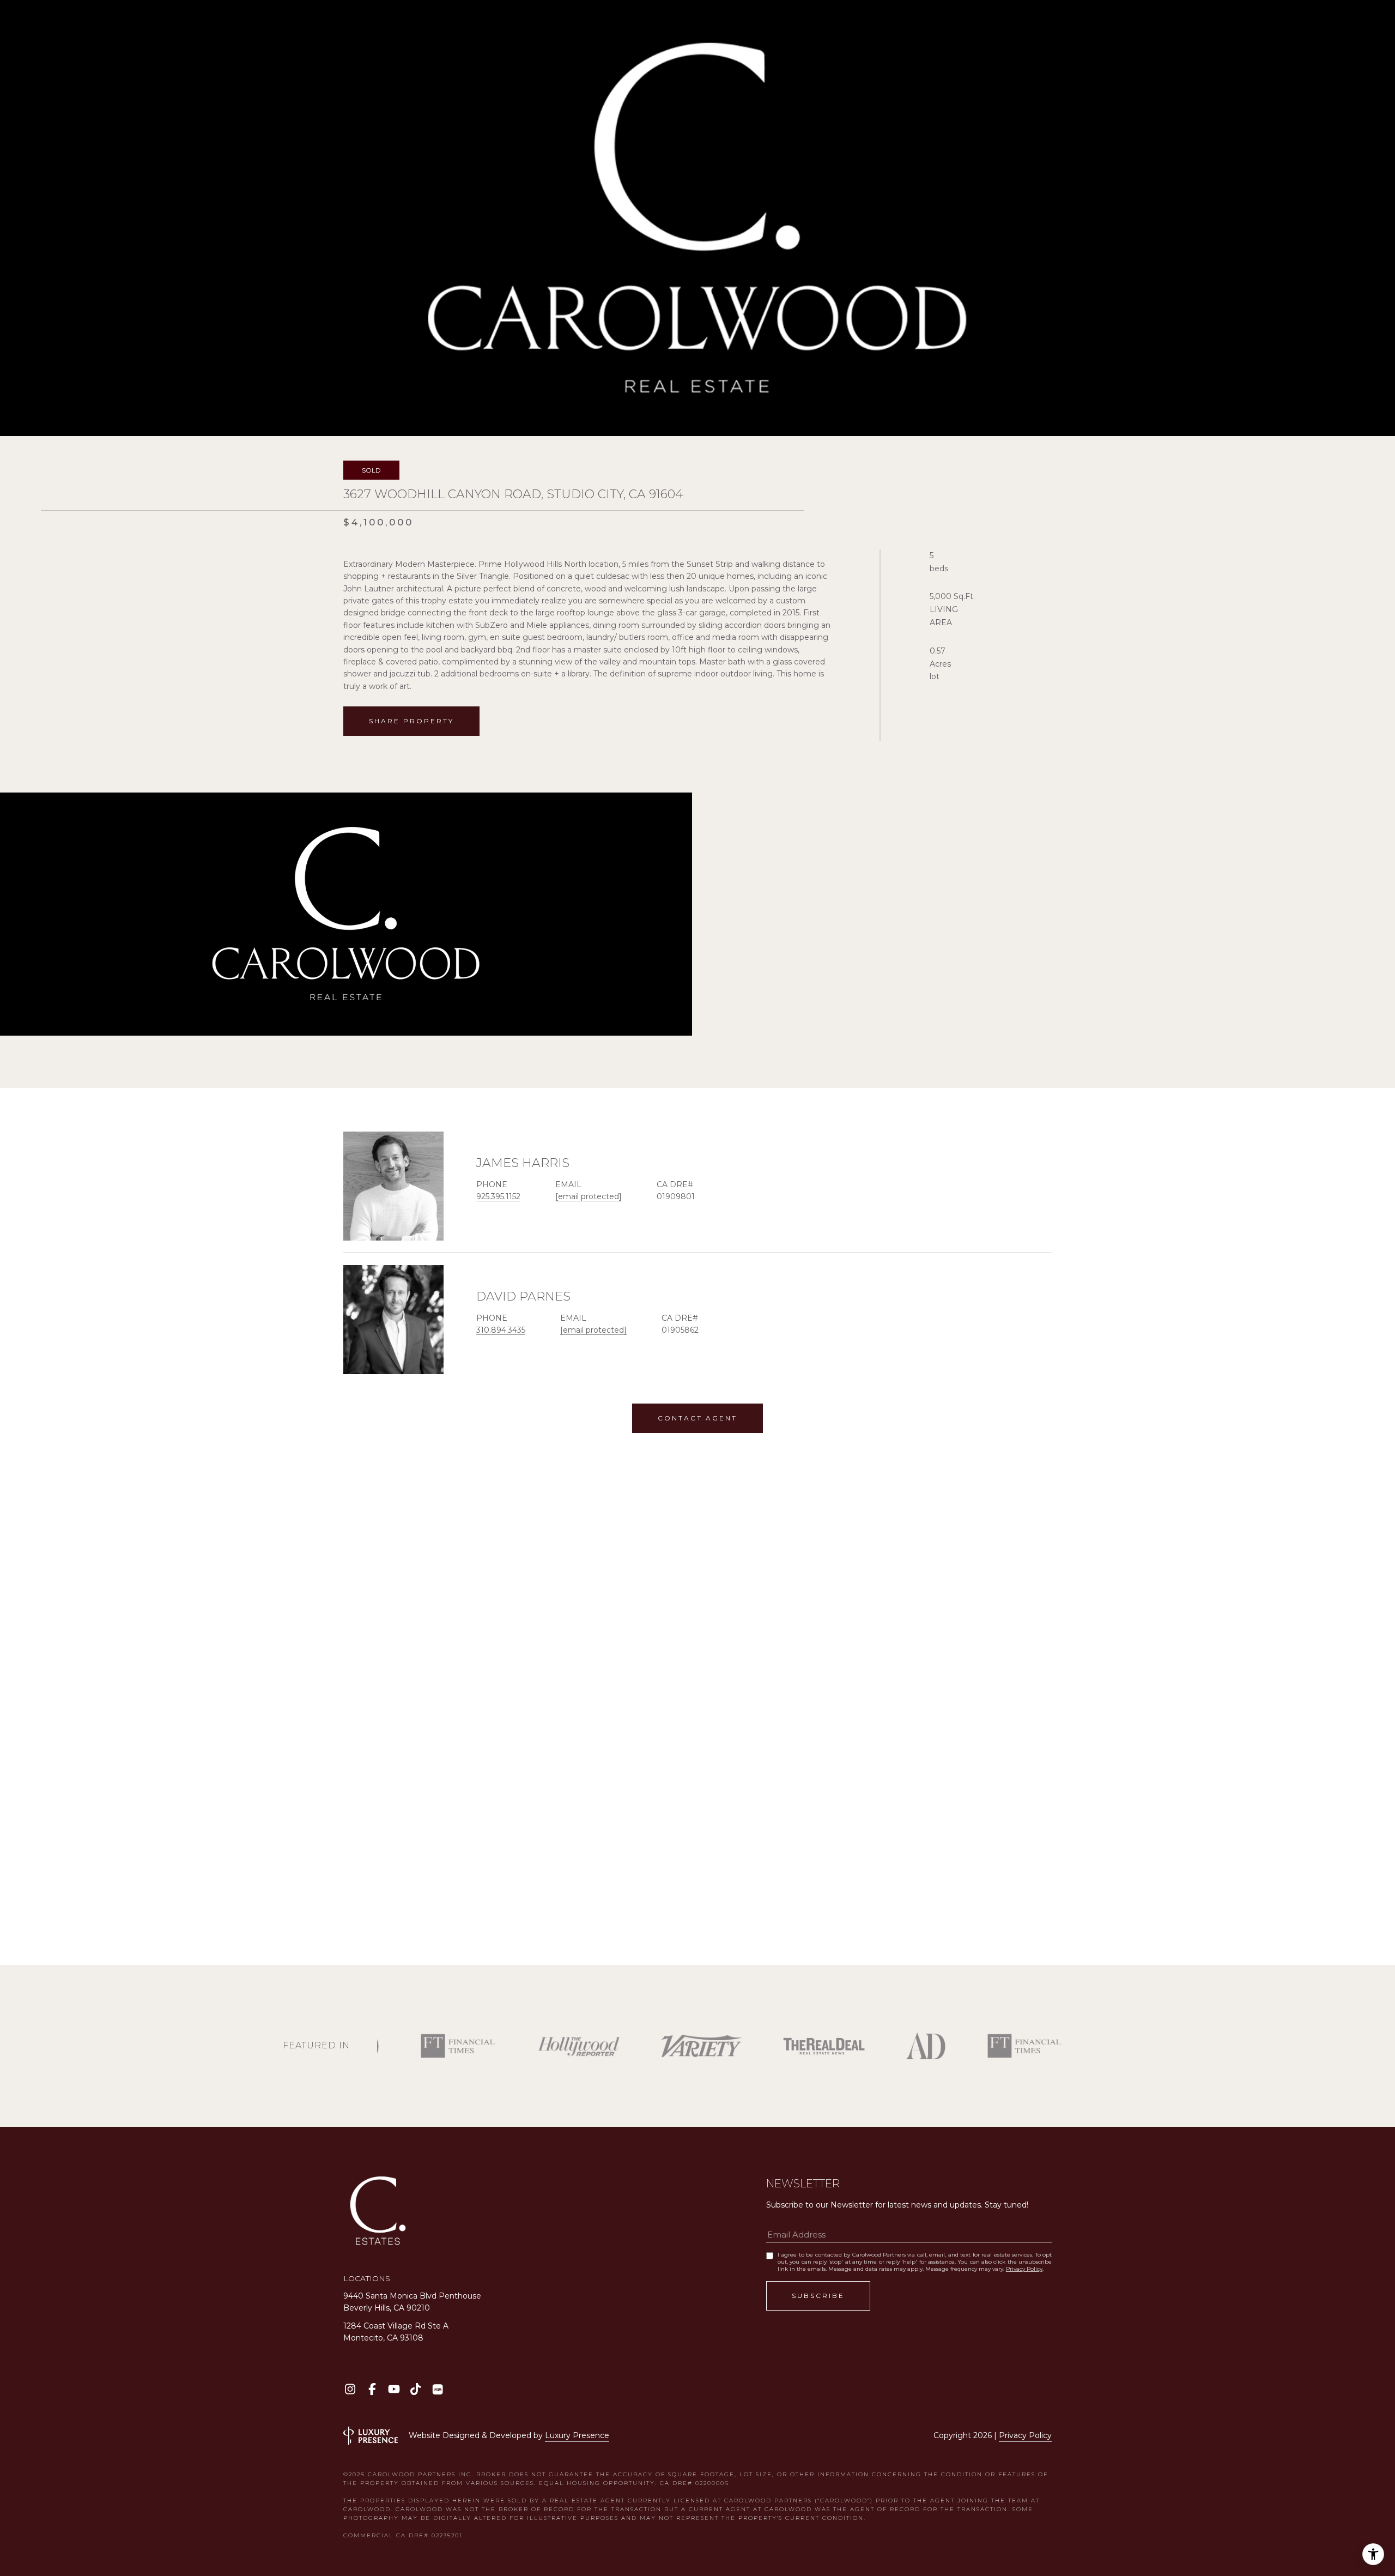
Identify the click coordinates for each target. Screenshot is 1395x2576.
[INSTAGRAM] (350, 2389)
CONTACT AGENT (697, 1418)
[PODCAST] (437, 2389)
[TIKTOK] (416, 2389)
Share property (411, 721)
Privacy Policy (1024, 2269)
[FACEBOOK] (372, 2389)
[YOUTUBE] (394, 2389)
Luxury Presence (577, 2435)
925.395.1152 (498, 1196)
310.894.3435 (501, 1330)
